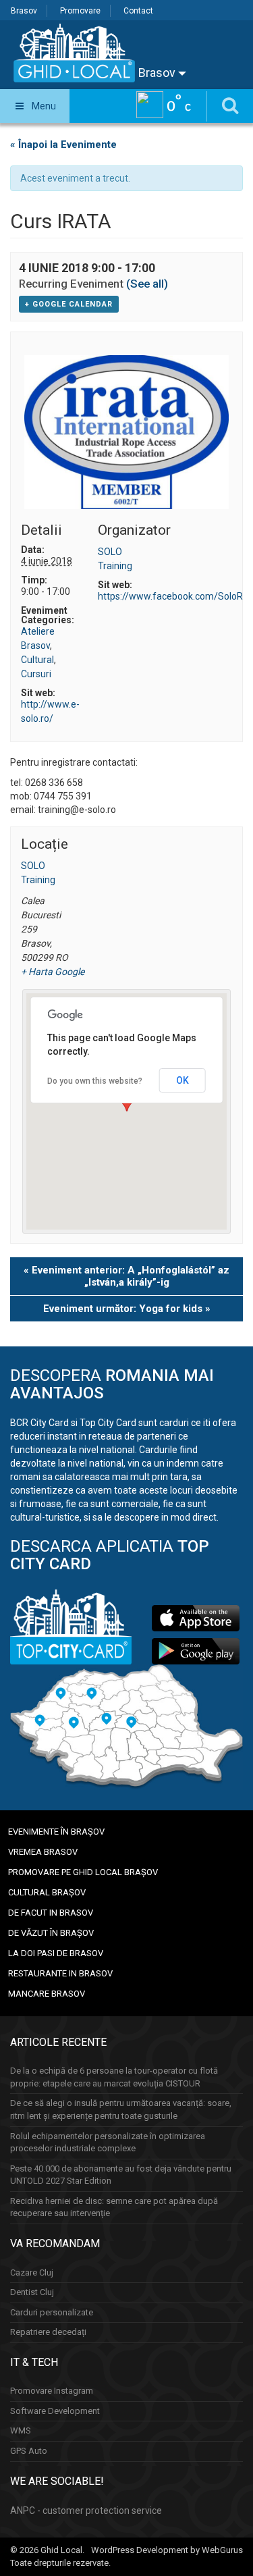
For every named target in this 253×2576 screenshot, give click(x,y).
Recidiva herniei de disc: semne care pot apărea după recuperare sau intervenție (114, 2207)
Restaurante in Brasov (60, 1973)
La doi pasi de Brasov (56, 1953)
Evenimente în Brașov (56, 1832)
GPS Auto (29, 2451)
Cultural (37, 660)
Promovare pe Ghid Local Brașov (83, 1872)
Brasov (24, 11)
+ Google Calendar (69, 304)
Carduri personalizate (52, 2312)
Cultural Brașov (47, 1892)
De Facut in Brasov (51, 1913)
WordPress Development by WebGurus (167, 2550)
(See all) (147, 284)
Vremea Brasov (43, 1852)
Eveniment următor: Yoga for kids (127, 1309)
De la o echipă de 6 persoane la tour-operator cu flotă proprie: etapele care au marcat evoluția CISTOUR (114, 2077)
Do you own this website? (95, 1081)
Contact (138, 11)
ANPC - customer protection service (86, 2511)
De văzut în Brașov (51, 1933)
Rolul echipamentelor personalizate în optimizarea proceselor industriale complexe (108, 2143)
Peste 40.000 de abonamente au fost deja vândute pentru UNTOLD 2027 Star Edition (121, 2175)
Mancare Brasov (47, 1994)
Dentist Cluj (32, 2292)
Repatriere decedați (48, 2332)
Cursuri (36, 674)
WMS (21, 2430)
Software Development (55, 2411)
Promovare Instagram (52, 2391)
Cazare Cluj (32, 2272)
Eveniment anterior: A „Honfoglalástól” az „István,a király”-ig (126, 1276)
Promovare (80, 11)
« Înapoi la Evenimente (63, 144)
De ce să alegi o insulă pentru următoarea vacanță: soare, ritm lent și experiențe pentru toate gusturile (121, 2109)
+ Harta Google (48, 972)
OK (182, 1080)
